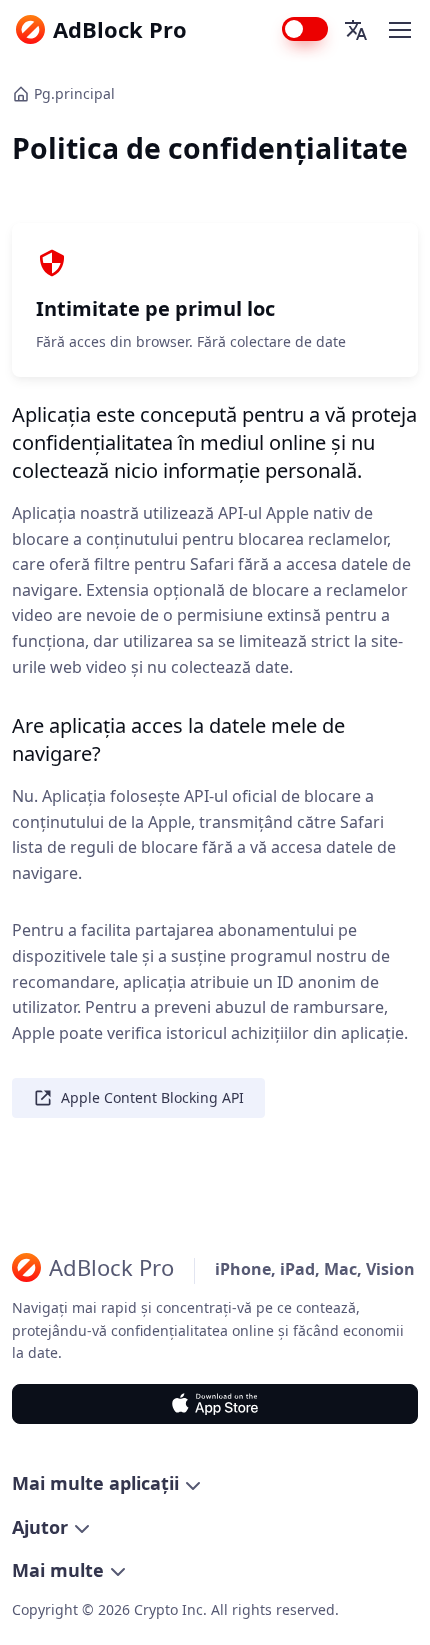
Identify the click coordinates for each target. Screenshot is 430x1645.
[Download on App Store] (215, 1404)
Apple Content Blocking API (152, 1097)
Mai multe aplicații (95, 1483)
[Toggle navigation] (399, 30)
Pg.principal (74, 93)
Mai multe (58, 1570)
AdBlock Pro (120, 29)
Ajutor (40, 1527)
